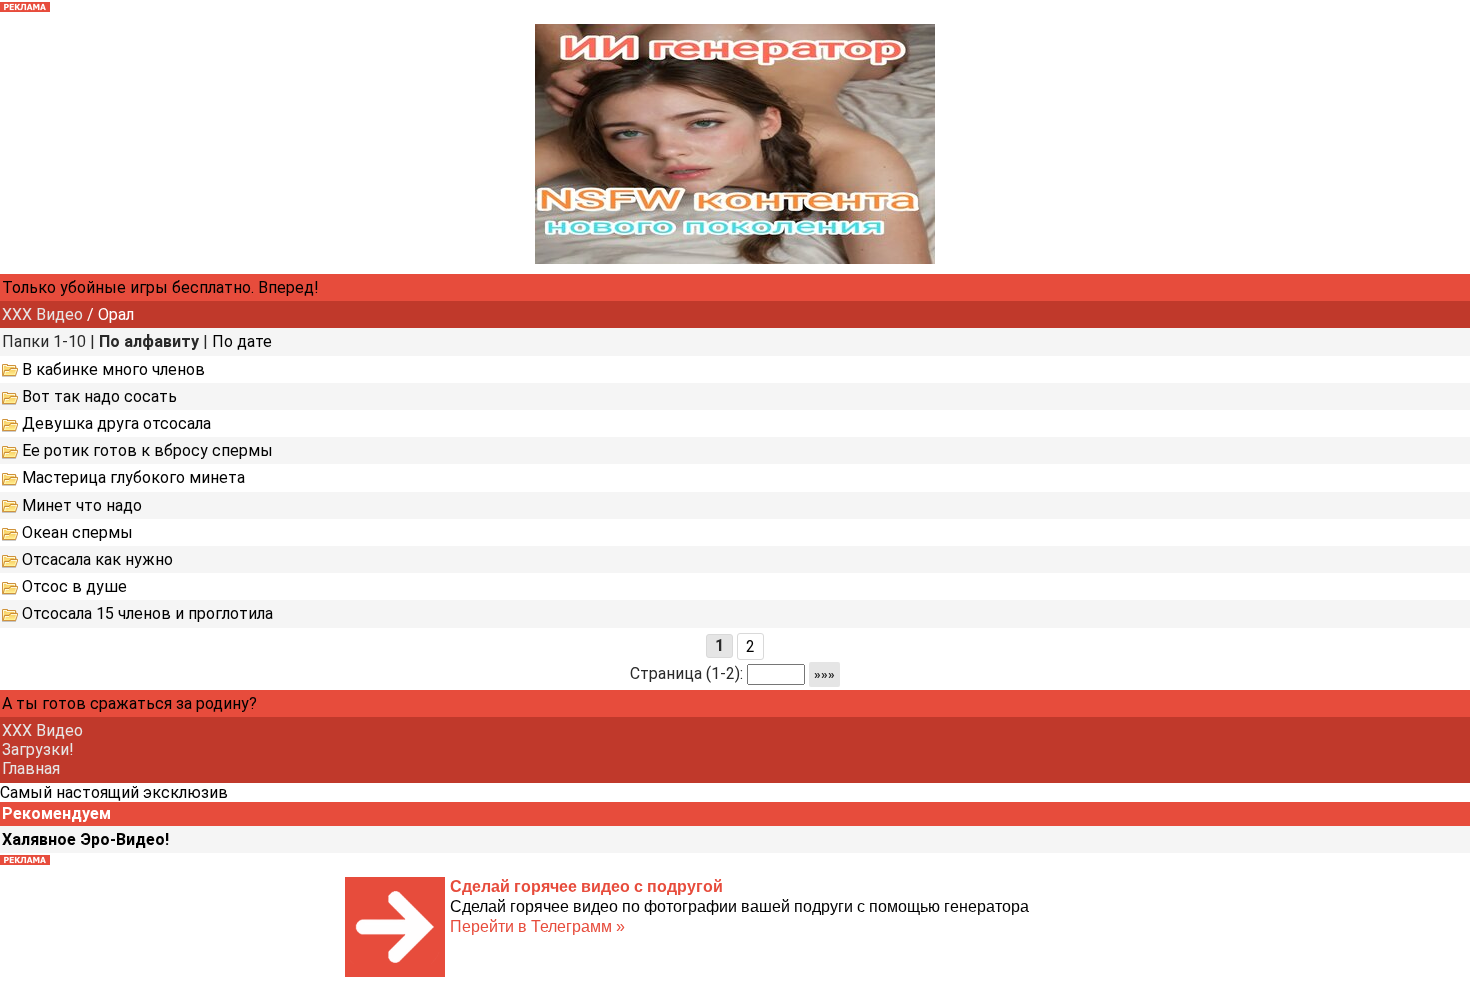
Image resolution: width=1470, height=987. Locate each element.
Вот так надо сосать (99, 396)
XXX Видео (42, 314)
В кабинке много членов (113, 369)
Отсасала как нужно (97, 559)
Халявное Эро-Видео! (85, 839)
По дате (242, 341)
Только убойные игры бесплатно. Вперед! (160, 287)
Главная (31, 768)
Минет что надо (82, 505)
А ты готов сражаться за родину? (129, 703)
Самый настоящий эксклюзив (114, 792)
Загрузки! (38, 749)
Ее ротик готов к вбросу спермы (147, 450)
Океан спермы (77, 532)
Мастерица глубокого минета (133, 477)
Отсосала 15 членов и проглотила (147, 613)
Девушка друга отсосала (116, 423)
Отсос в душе (74, 586)
